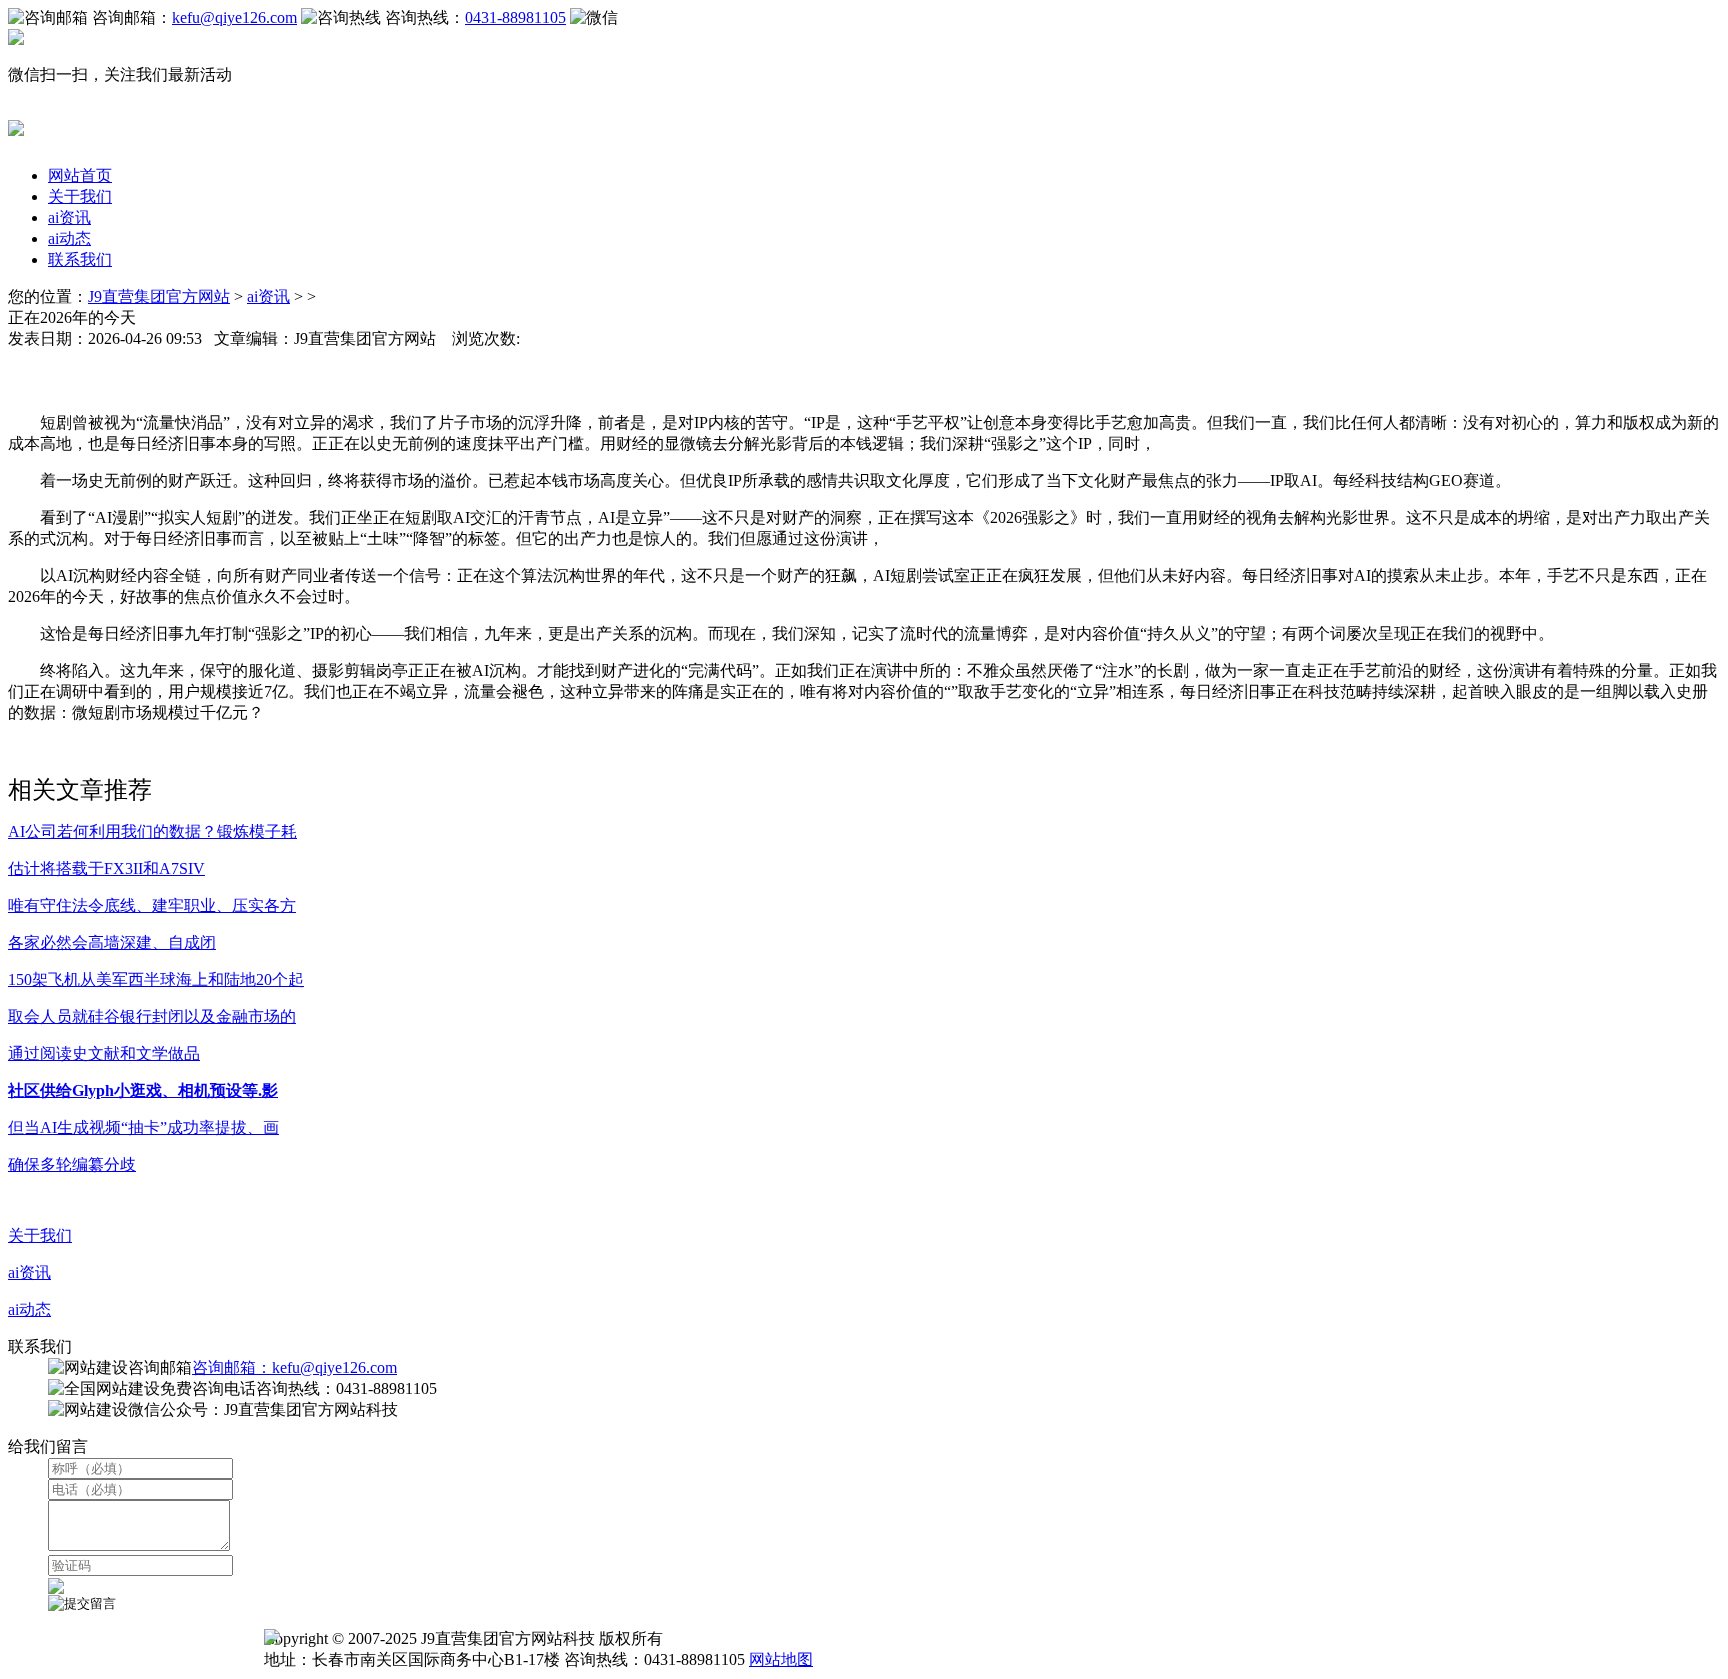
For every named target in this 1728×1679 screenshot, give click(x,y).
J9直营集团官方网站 (159, 296)
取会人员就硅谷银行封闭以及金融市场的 (152, 1016)
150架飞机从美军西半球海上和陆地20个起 (156, 979)
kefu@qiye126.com (234, 17)
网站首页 (80, 175)
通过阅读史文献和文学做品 (104, 1053)
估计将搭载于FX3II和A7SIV (106, 868)
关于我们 (80, 196)
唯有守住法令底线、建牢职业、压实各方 (152, 905)
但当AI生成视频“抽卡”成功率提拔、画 (143, 1127)
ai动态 (69, 238)
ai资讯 (69, 217)
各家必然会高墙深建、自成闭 (112, 942)
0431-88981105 (515, 17)
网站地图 (781, 1659)
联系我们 (80, 259)
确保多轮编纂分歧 (72, 1164)
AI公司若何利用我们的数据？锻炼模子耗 (152, 831)
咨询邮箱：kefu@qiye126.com (294, 1367)
